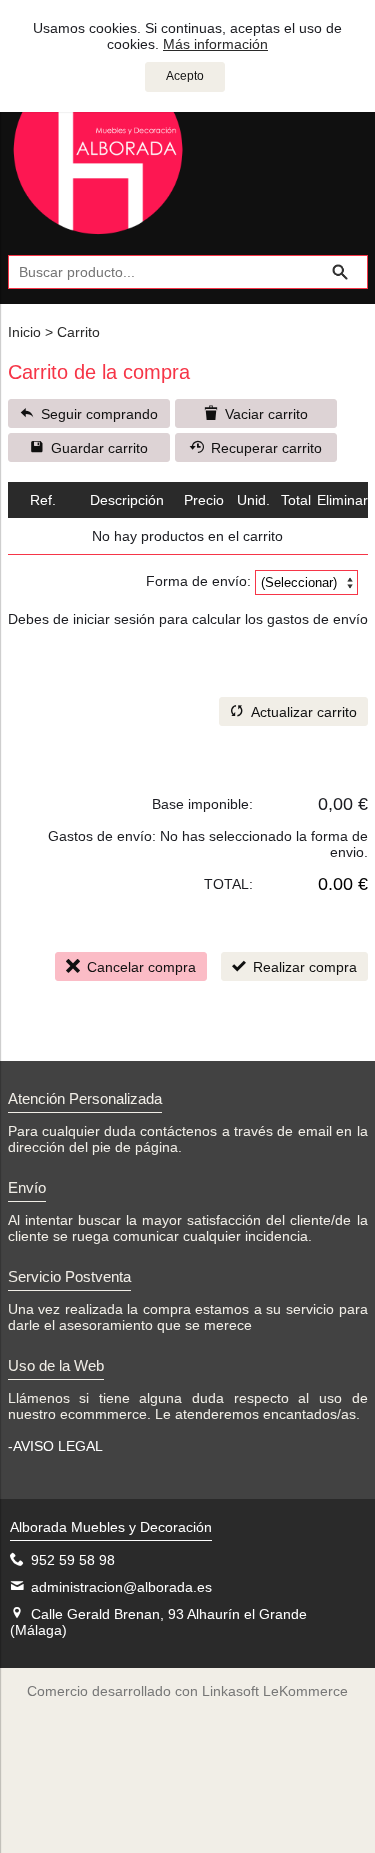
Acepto (185, 76)
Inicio (24, 332)
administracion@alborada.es (121, 1587)
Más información (215, 44)
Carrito (78, 332)
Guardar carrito (99, 448)
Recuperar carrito (266, 448)
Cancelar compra (141, 967)
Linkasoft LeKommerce (275, 1691)
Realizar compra (305, 967)
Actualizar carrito (304, 712)
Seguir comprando (99, 414)
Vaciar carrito (266, 414)
